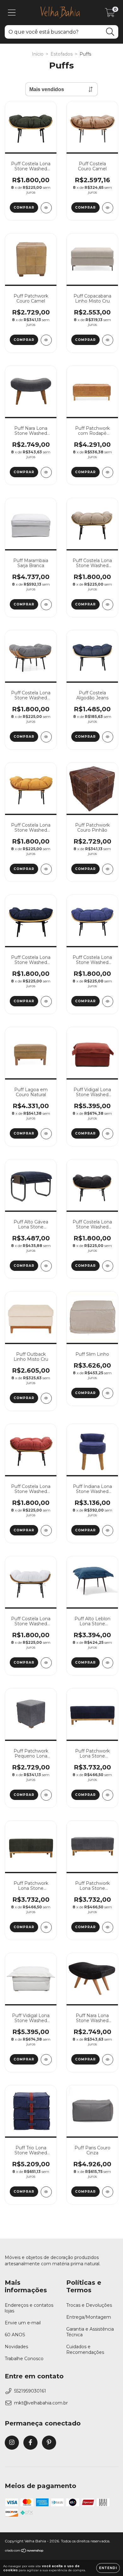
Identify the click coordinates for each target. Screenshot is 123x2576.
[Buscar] (110, 32)
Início (38, 54)
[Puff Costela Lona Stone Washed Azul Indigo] (46, 1001)
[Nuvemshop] (24, 2551)
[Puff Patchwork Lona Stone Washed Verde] (46, 1927)
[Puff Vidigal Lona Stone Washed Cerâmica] (108, 1134)
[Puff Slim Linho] (108, 1393)
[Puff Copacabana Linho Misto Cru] (108, 340)
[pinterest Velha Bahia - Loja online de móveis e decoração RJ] (49, 2443)
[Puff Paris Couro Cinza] (108, 2192)
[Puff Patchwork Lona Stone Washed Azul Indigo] (108, 1795)
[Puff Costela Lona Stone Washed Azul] (108, 1001)
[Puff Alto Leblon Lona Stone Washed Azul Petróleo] (108, 1663)
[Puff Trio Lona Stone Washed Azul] (46, 2192)
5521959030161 (30, 2391)
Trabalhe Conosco (24, 2359)
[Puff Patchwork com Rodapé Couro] (108, 472)
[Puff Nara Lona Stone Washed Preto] (108, 2060)
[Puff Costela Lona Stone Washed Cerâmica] (46, 1531)
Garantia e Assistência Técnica (90, 2332)
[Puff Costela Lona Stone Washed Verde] (46, 208)
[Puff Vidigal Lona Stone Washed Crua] (46, 2060)
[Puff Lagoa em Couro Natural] (46, 1134)
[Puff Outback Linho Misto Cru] (46, 1398)
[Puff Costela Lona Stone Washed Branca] (46, 1663)
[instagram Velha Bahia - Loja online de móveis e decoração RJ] (12, 2443)
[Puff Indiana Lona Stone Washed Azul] (108, 1531)
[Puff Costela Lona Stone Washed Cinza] (46, 737)
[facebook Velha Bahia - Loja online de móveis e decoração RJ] (30, 2443)
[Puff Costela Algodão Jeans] (108, 737)
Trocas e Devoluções (89, 2305)
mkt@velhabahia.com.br (41, 2403)
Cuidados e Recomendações (85, 2349)
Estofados (61, 54)
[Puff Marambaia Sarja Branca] (46, 605)
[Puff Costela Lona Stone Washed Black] (108, 1266)
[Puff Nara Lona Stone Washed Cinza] (46, 472)
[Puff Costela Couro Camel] (108, 208)
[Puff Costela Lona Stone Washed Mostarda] (46, 869)
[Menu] (12, 13)
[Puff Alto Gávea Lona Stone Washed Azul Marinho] (46, 1266)
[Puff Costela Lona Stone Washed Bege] (108, 605)
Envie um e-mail (23, 2323)
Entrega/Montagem (89, 2317)
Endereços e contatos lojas (29, 2308)
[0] (110, 14)
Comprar (24, 208)
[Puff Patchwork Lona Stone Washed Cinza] (108, 1927)
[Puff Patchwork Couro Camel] (46, 340)
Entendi (108, 2568)
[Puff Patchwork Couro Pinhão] (108, 869)
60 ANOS (15, 2335)
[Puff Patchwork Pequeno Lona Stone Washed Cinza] (46, 1795)
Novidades (16, 2347)
